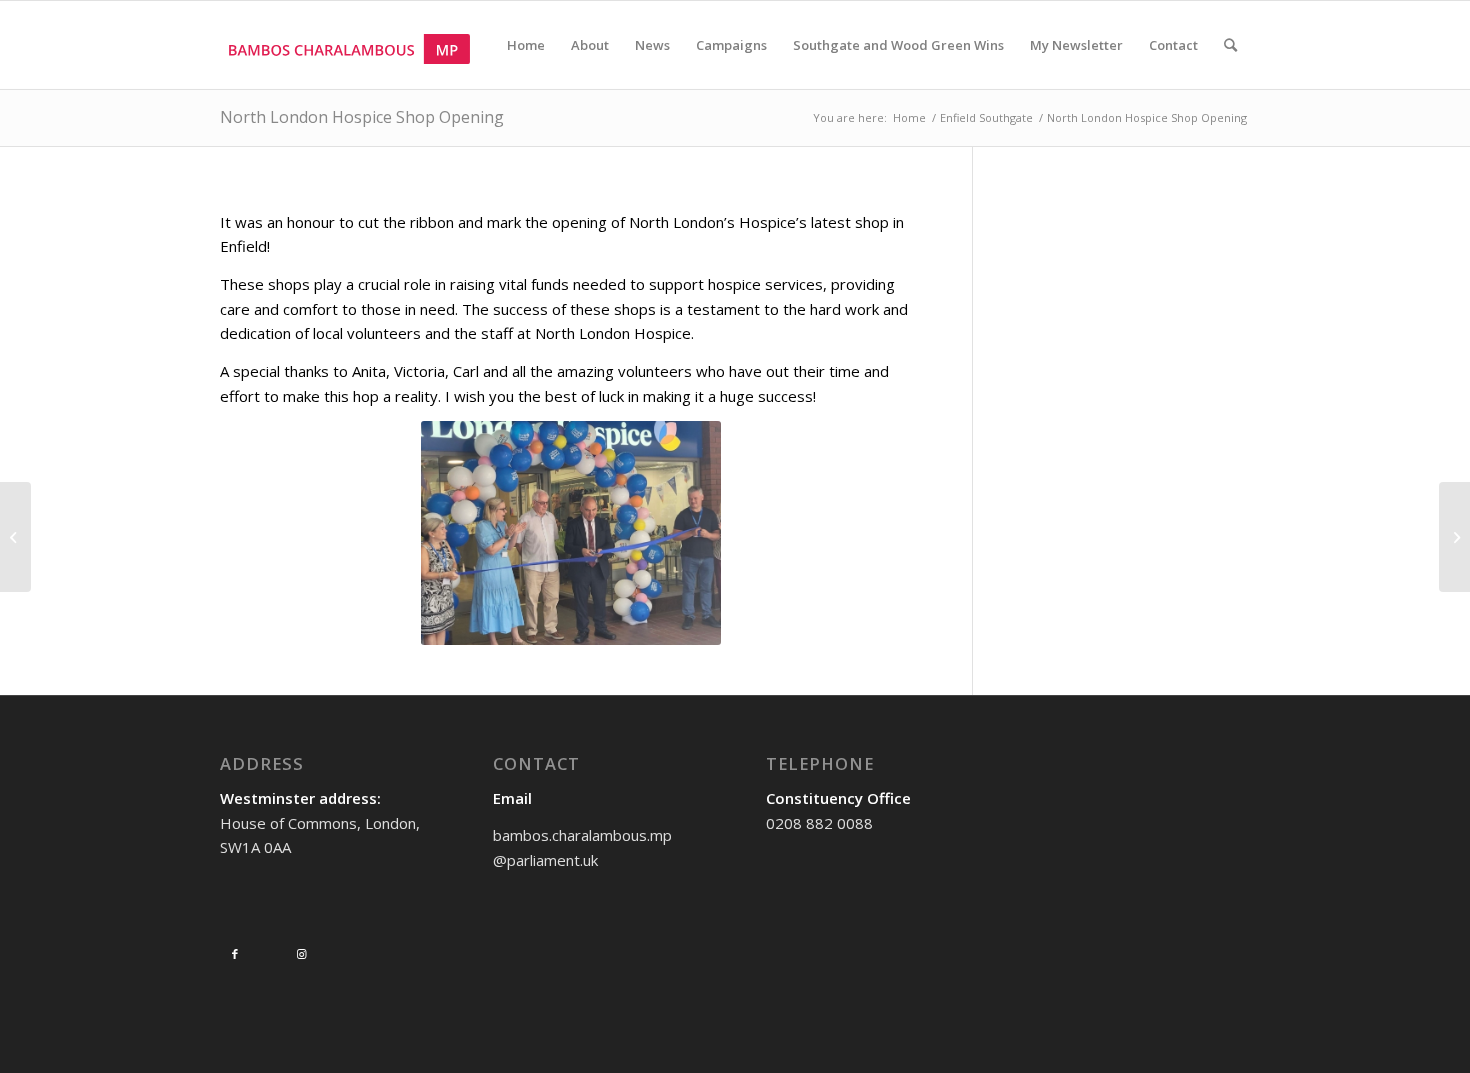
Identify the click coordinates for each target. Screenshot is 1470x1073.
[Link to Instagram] (301, 954)
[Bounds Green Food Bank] (15, 537)
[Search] (1230, 45)
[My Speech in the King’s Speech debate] (1454, 537)
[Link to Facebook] (235, 954)
